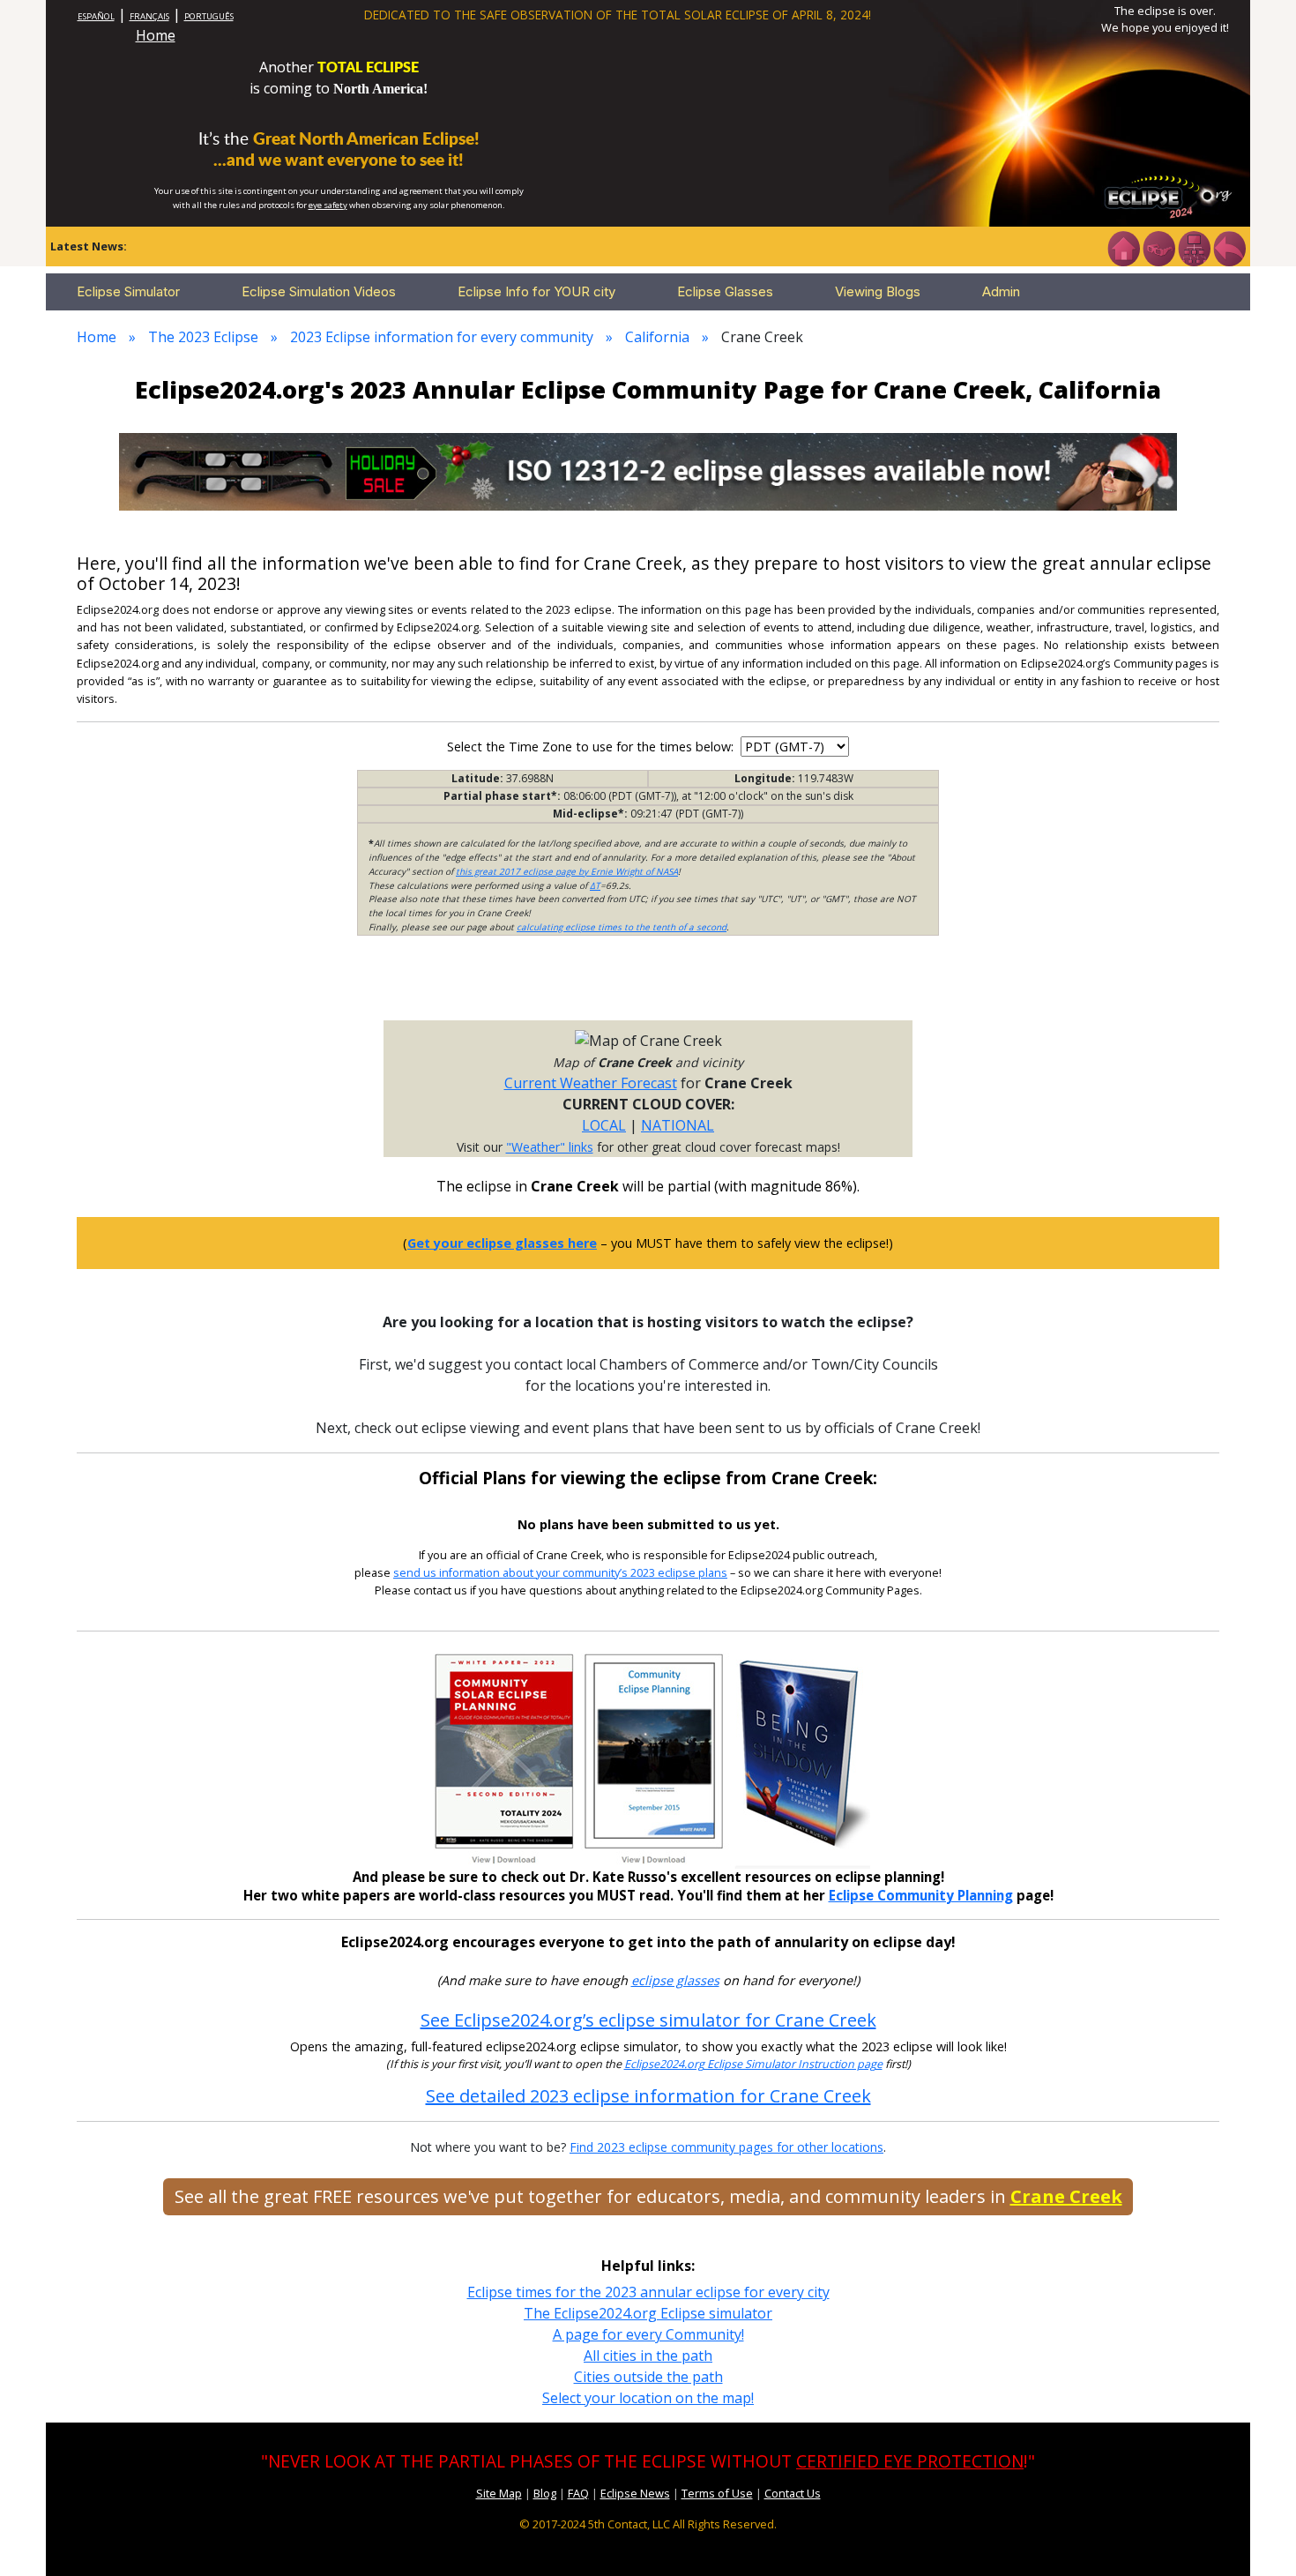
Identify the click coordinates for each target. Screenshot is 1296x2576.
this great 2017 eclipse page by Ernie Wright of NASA (567, 871)
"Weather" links (550, 1147)
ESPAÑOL (96, 16)
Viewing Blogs (878, 291)
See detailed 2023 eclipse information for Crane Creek (648, 2096)
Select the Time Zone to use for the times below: (592, 747)
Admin (1001, 291)
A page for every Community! (648, 2334)
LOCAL (604, 1125)
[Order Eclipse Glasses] (1158, 247)
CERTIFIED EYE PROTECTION (910, 2461)
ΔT (595, 885)
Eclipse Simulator (128, 291)
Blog (545, 2493)
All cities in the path (648, 2356)
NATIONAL (678, 1125)
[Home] (1123, 247)
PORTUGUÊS (209, 16)
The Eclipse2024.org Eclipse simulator (648, 2313)
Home (156, 35)
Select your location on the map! (648, 2398)
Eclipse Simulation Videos (319, 291)
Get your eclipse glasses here (502, 1243)
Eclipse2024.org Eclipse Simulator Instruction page (753, 2064)
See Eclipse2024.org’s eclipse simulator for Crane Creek (648, 2020)
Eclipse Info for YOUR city (536, 291)
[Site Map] (1194, 247)
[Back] (1229, 247)
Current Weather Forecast (591, 1083)
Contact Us (793, 2493)
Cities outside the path (648, 2377)
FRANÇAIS (149, 16)
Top (1257, 2536)
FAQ (578, 2493)
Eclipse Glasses (725, 291)
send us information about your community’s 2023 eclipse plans (560, 1573)
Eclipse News (635, 2493)
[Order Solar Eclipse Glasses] (648, 470)
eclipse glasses (675, 1980)
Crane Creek (1066, 2196)
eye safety (328, 205)
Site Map (499, 2493)
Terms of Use (717, 2493)
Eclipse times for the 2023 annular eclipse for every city (648, 2292)
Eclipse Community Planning (921, 1895)
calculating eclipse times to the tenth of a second (622, 927)
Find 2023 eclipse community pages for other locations (726, 2147)
